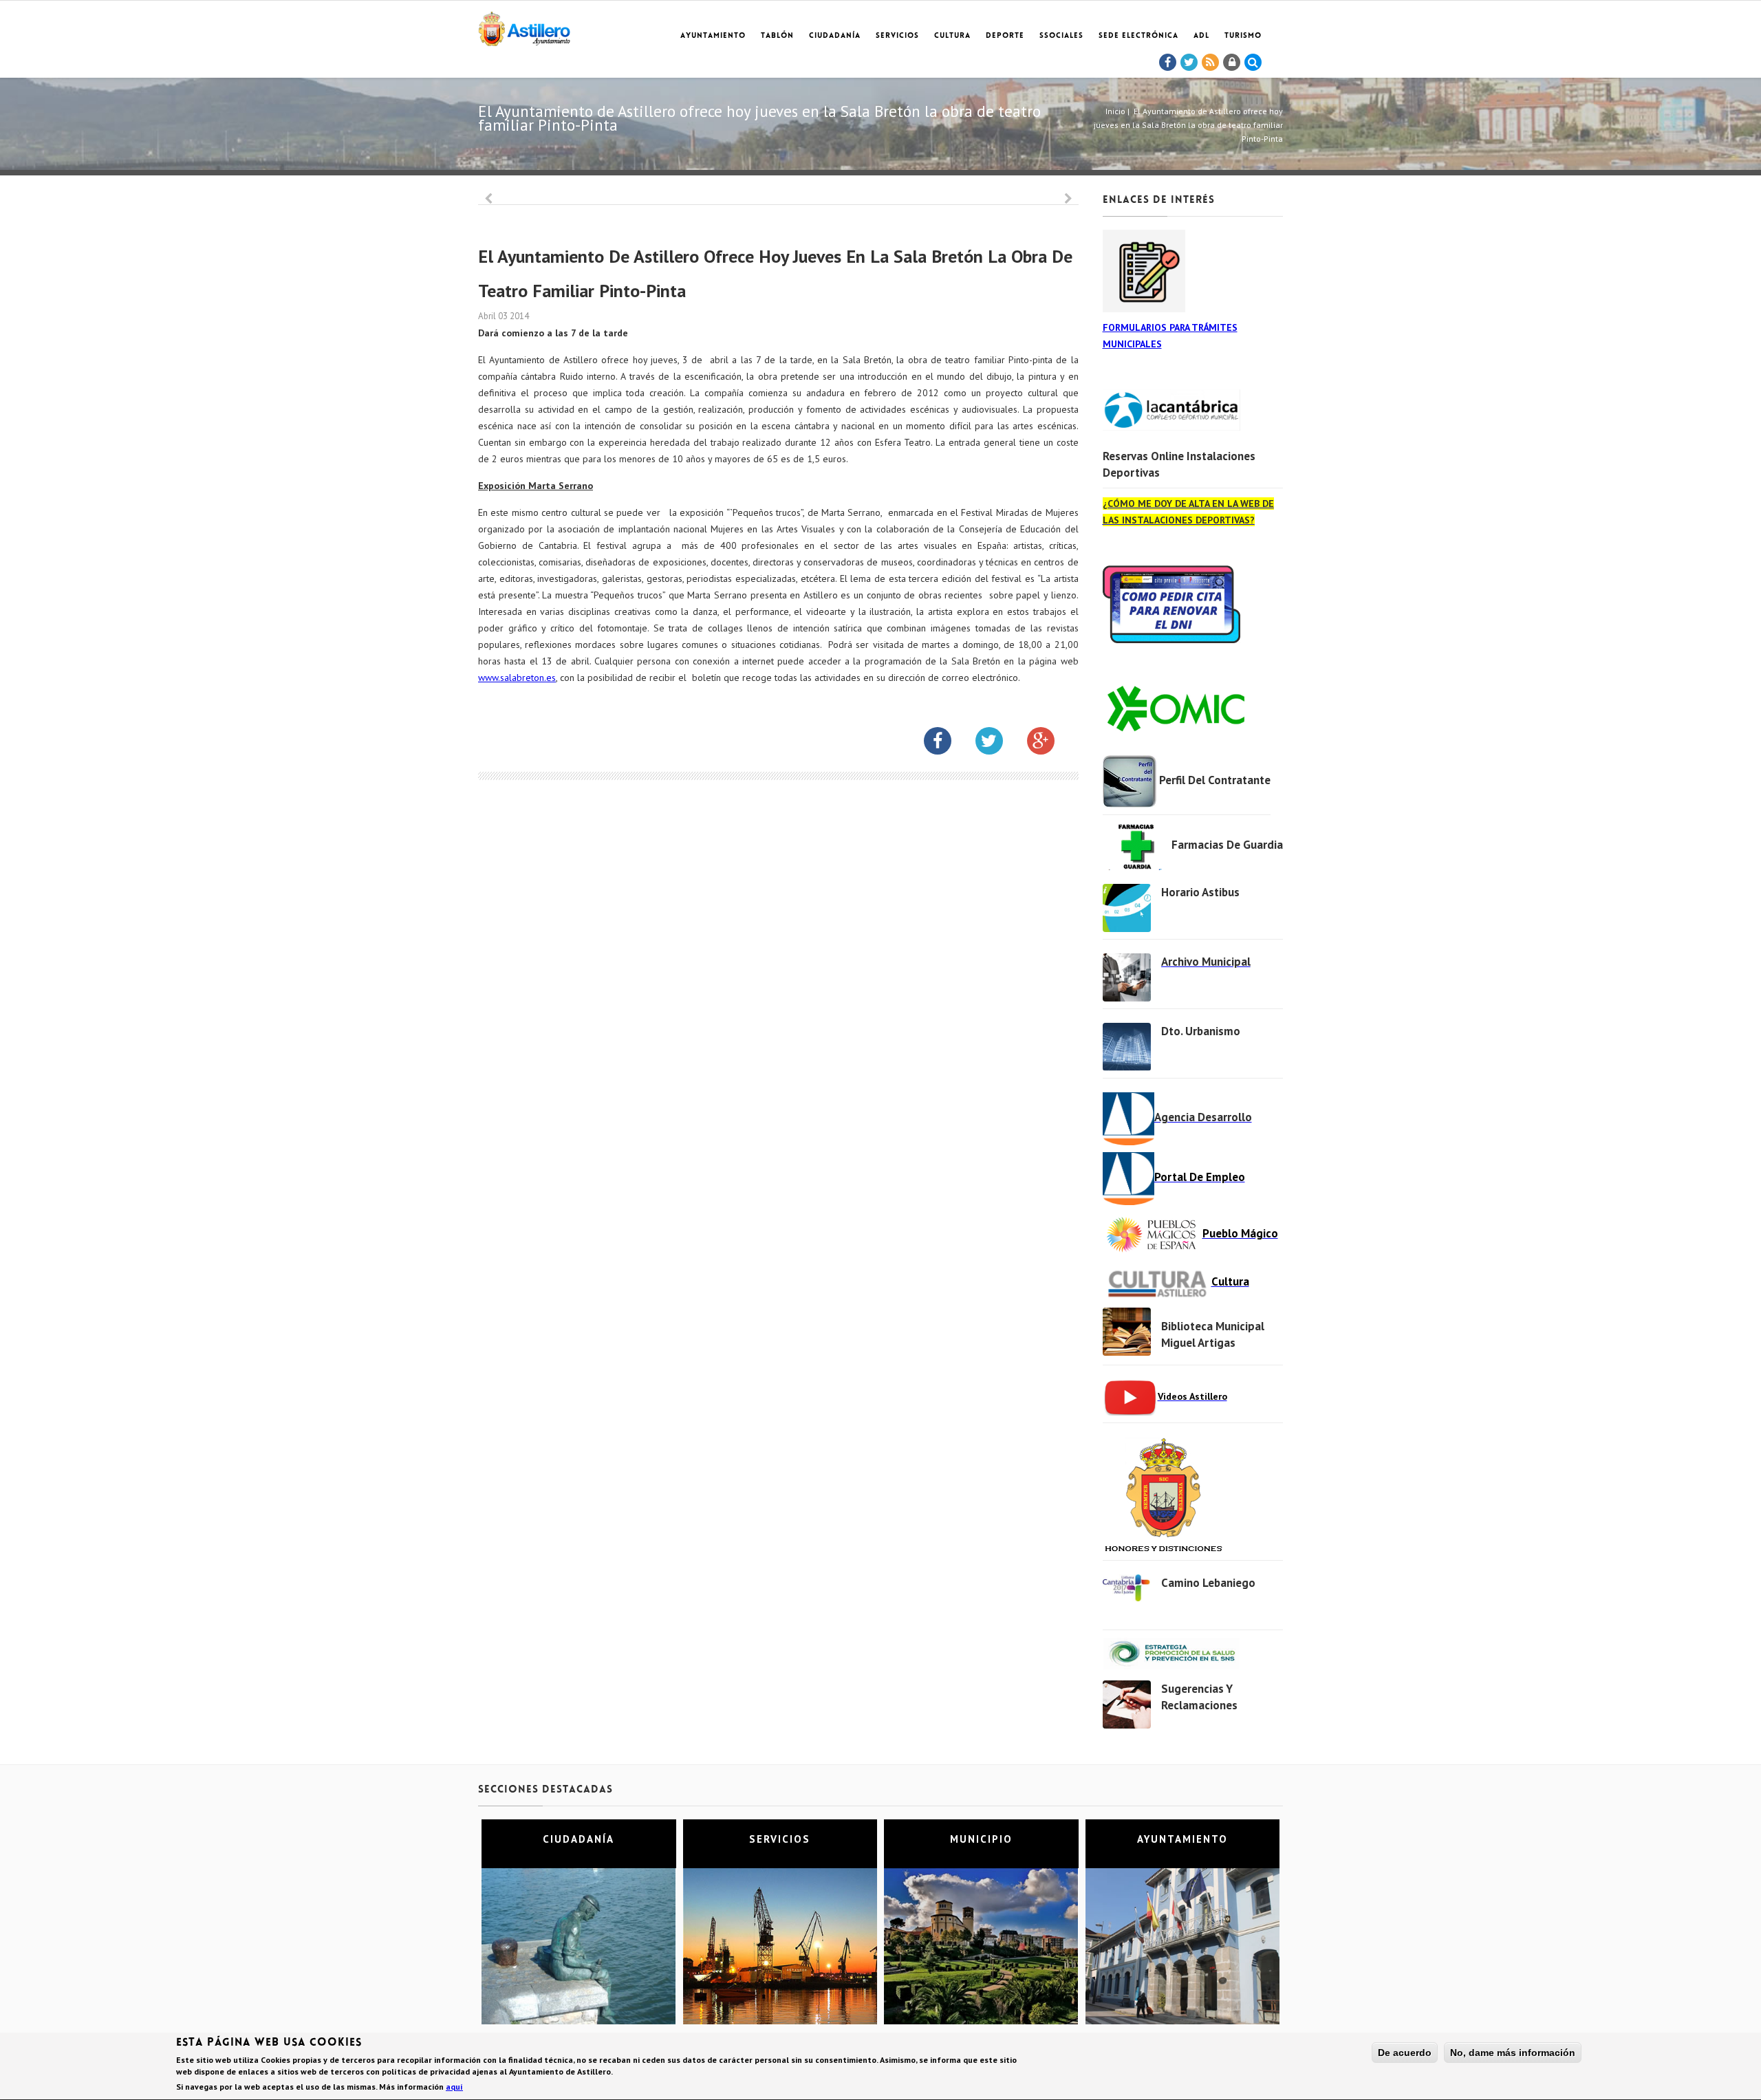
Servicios (897, 36)
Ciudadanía (835, 36)
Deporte (1005, 36)
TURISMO (1243, 36)
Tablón (777, 36)
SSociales (1061, 36)
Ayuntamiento (713, 36)
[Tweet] (1189, 63)
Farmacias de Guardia (1227, 845)
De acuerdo (1405, 2053)
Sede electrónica (1138, 36)
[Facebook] (1168, 63)
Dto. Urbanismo (1201, 1031)
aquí (454, 2087)
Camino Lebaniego (1208, 1583)
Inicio (1115, 111)
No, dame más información (1513, 2053)
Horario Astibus (1200, 892)
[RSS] (1211, 63)
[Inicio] (524, 26)
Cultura (952, 36)
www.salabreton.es (517, 678)
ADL (1201, 36)
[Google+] (1051, 744)
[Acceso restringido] (1232, 63)
